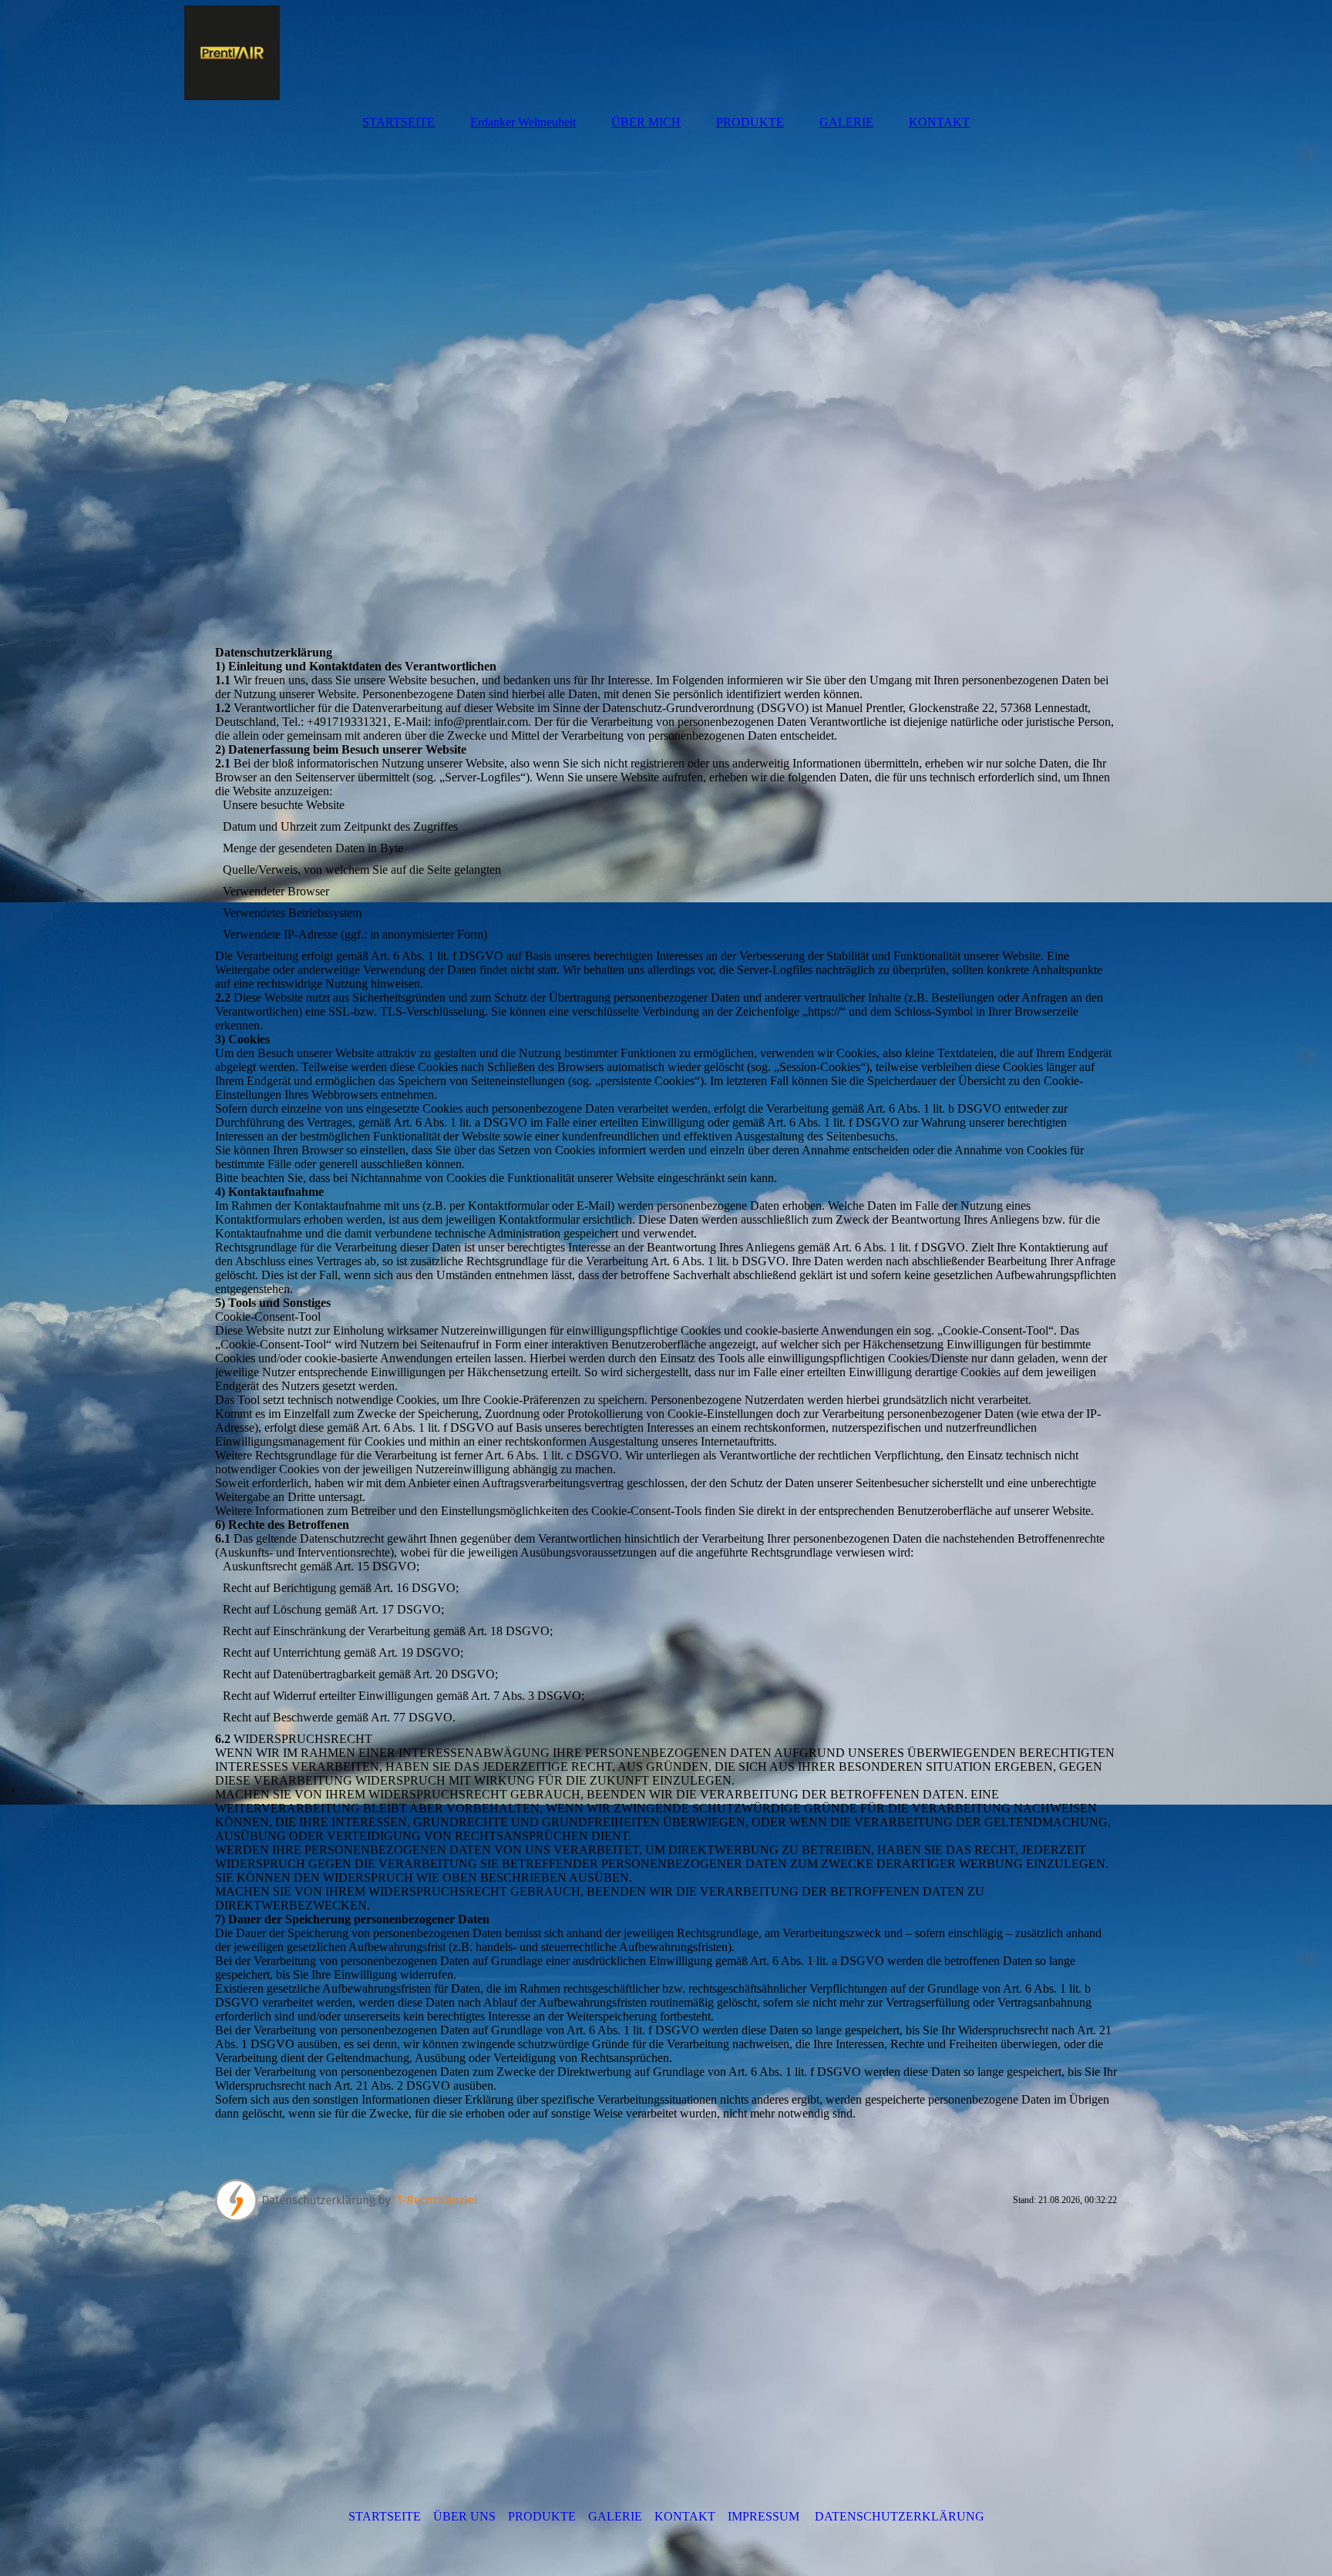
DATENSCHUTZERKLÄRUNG (900, 2516)
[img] (666, 50)
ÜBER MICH (646, 122)
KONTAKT (939, 122)
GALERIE (846, 122)
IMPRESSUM (764, 2516)
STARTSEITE (399, 122)
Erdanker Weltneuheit (523, 122)
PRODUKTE (750, 122)
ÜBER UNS (464, 2516)
